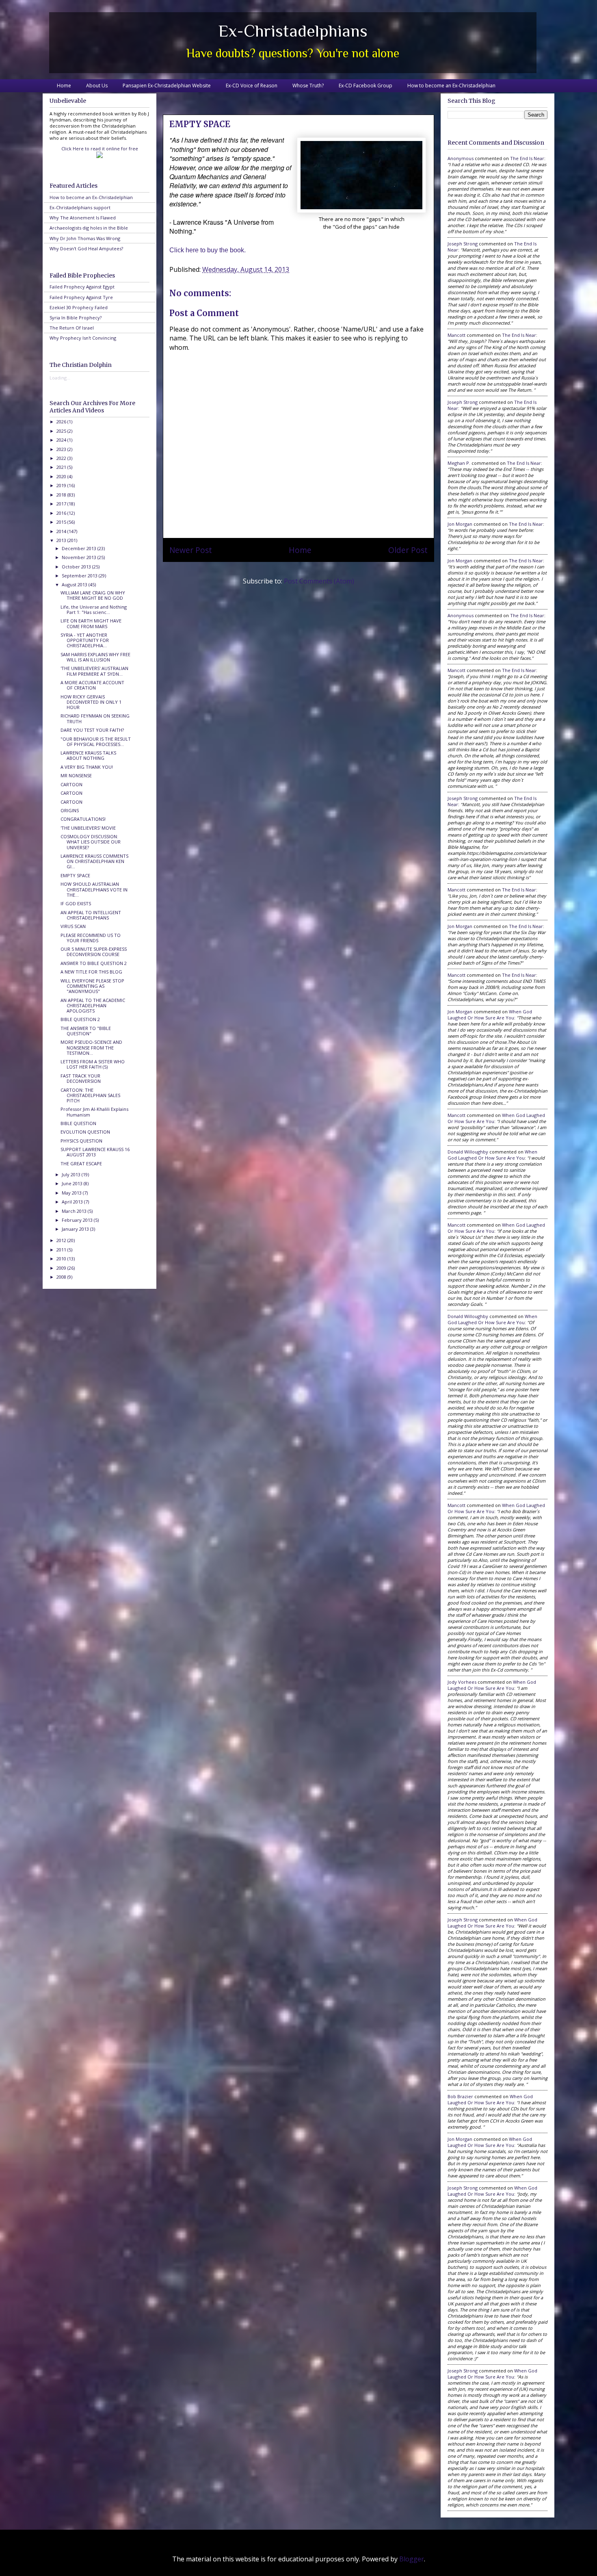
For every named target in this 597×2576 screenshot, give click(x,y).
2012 (62, 1240)
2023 (62, 449)
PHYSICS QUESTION (81, 1141)
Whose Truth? (308, 86)
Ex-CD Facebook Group (366, 86)
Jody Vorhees (462, 1682)
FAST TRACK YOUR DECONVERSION (81, 1078)
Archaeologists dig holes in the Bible (89, 228)
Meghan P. (459, 463)
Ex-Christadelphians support (80, 207)
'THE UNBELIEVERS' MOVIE (88, 828)
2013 (62, 540)
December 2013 (80, 548)
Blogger (412, 2559)
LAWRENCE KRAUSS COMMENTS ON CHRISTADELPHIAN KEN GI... (94, 861)
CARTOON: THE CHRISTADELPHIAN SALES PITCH (90, 1095)
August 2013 (75, 584)
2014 (62, 531)
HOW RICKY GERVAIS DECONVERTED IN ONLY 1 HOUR (91, 702)
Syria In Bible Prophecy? (76, 318)
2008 (62, 1277)
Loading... (60, 378)
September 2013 (80, 576)
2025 (62, 431)
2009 (62, 1268)
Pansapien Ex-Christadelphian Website (167, 86)
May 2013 (72, 1193)
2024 (62, 440)
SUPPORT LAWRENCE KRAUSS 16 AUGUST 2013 (95, 1152)
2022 (62, 458)
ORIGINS (70, 810)
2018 (62, 495)
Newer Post (191, 550)
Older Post (408, 550)
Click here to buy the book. (208, 250)
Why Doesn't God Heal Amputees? (86, 248)
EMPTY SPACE (75, 875)
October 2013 (77, 567)
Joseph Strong (463, 244)
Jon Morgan (460, 524)
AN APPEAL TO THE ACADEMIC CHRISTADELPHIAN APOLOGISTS (93, 1005)
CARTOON (71, 784)
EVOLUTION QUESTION (85, 1132)
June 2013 (73, 1183)
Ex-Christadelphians (293, 31)
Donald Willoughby (468, 1152)
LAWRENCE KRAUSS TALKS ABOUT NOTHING (88, 755)
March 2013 (75, 1211)
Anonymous (461, 158)
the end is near (527, 158)
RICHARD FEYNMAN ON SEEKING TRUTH (95, 718)
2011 (62, 1250)
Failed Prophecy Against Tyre (81, 297)
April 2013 (73, 1202)
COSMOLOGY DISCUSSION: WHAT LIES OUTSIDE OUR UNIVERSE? (91, 842)
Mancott (456, 335)
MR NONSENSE (76, 775)
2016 (62, 513)
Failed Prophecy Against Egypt (82, 287)
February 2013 (78, 1220)
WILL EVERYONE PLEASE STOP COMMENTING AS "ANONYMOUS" (92, 986)
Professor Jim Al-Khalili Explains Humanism (94, 1112)
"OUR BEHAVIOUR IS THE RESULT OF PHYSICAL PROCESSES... (96, 742)
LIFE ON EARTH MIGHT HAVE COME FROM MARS (91, 623)
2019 (62, 485)
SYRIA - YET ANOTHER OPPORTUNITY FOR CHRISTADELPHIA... (85, 640)
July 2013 (72, 1174)
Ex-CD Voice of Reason (252, 86)
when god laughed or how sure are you (490, 1015)
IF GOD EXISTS (76, 903)
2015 (62, 522)
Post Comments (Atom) (319, 581)
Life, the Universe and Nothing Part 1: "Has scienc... (94, 609)
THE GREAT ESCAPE (81, 1163)
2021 (62, 467)
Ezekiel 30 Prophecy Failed (79, 307)
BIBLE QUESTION (78, 1123)
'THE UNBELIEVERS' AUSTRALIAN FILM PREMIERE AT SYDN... (94, 671)
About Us (97, 86)
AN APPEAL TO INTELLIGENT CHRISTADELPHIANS (91, 915)
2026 (62, 422)
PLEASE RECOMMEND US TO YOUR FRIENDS (91, 938)
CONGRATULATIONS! (83, 819)
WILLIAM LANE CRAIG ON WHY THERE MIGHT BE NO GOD (93, 595)
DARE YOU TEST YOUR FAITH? (92, 730)
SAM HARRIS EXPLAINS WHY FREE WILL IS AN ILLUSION (95, 657)
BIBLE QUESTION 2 (80, 1019)
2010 (62, 1259)
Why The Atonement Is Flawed (83, 218)
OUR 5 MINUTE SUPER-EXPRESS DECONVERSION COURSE (94, 952)
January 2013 (76, 1229)
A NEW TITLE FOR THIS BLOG (91, 972)
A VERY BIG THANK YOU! (87, 767)
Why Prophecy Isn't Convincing (83, 338)
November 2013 (80, 557)
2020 (62, 476)
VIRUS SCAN (73, 926)
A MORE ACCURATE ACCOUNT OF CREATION (92, 685)
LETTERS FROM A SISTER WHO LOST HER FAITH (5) (93, 1064)
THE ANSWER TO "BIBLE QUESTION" (86, 1031)
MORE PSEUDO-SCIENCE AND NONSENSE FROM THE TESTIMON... (91, 1047)
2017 (62, 504)
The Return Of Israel (72, 328)
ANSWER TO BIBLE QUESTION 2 (94, 963)
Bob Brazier (460, 2096)
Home (64, 86)
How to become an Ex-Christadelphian (451, 86)
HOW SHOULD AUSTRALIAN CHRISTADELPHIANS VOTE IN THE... (94, 889)
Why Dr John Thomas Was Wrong (85, 238)
